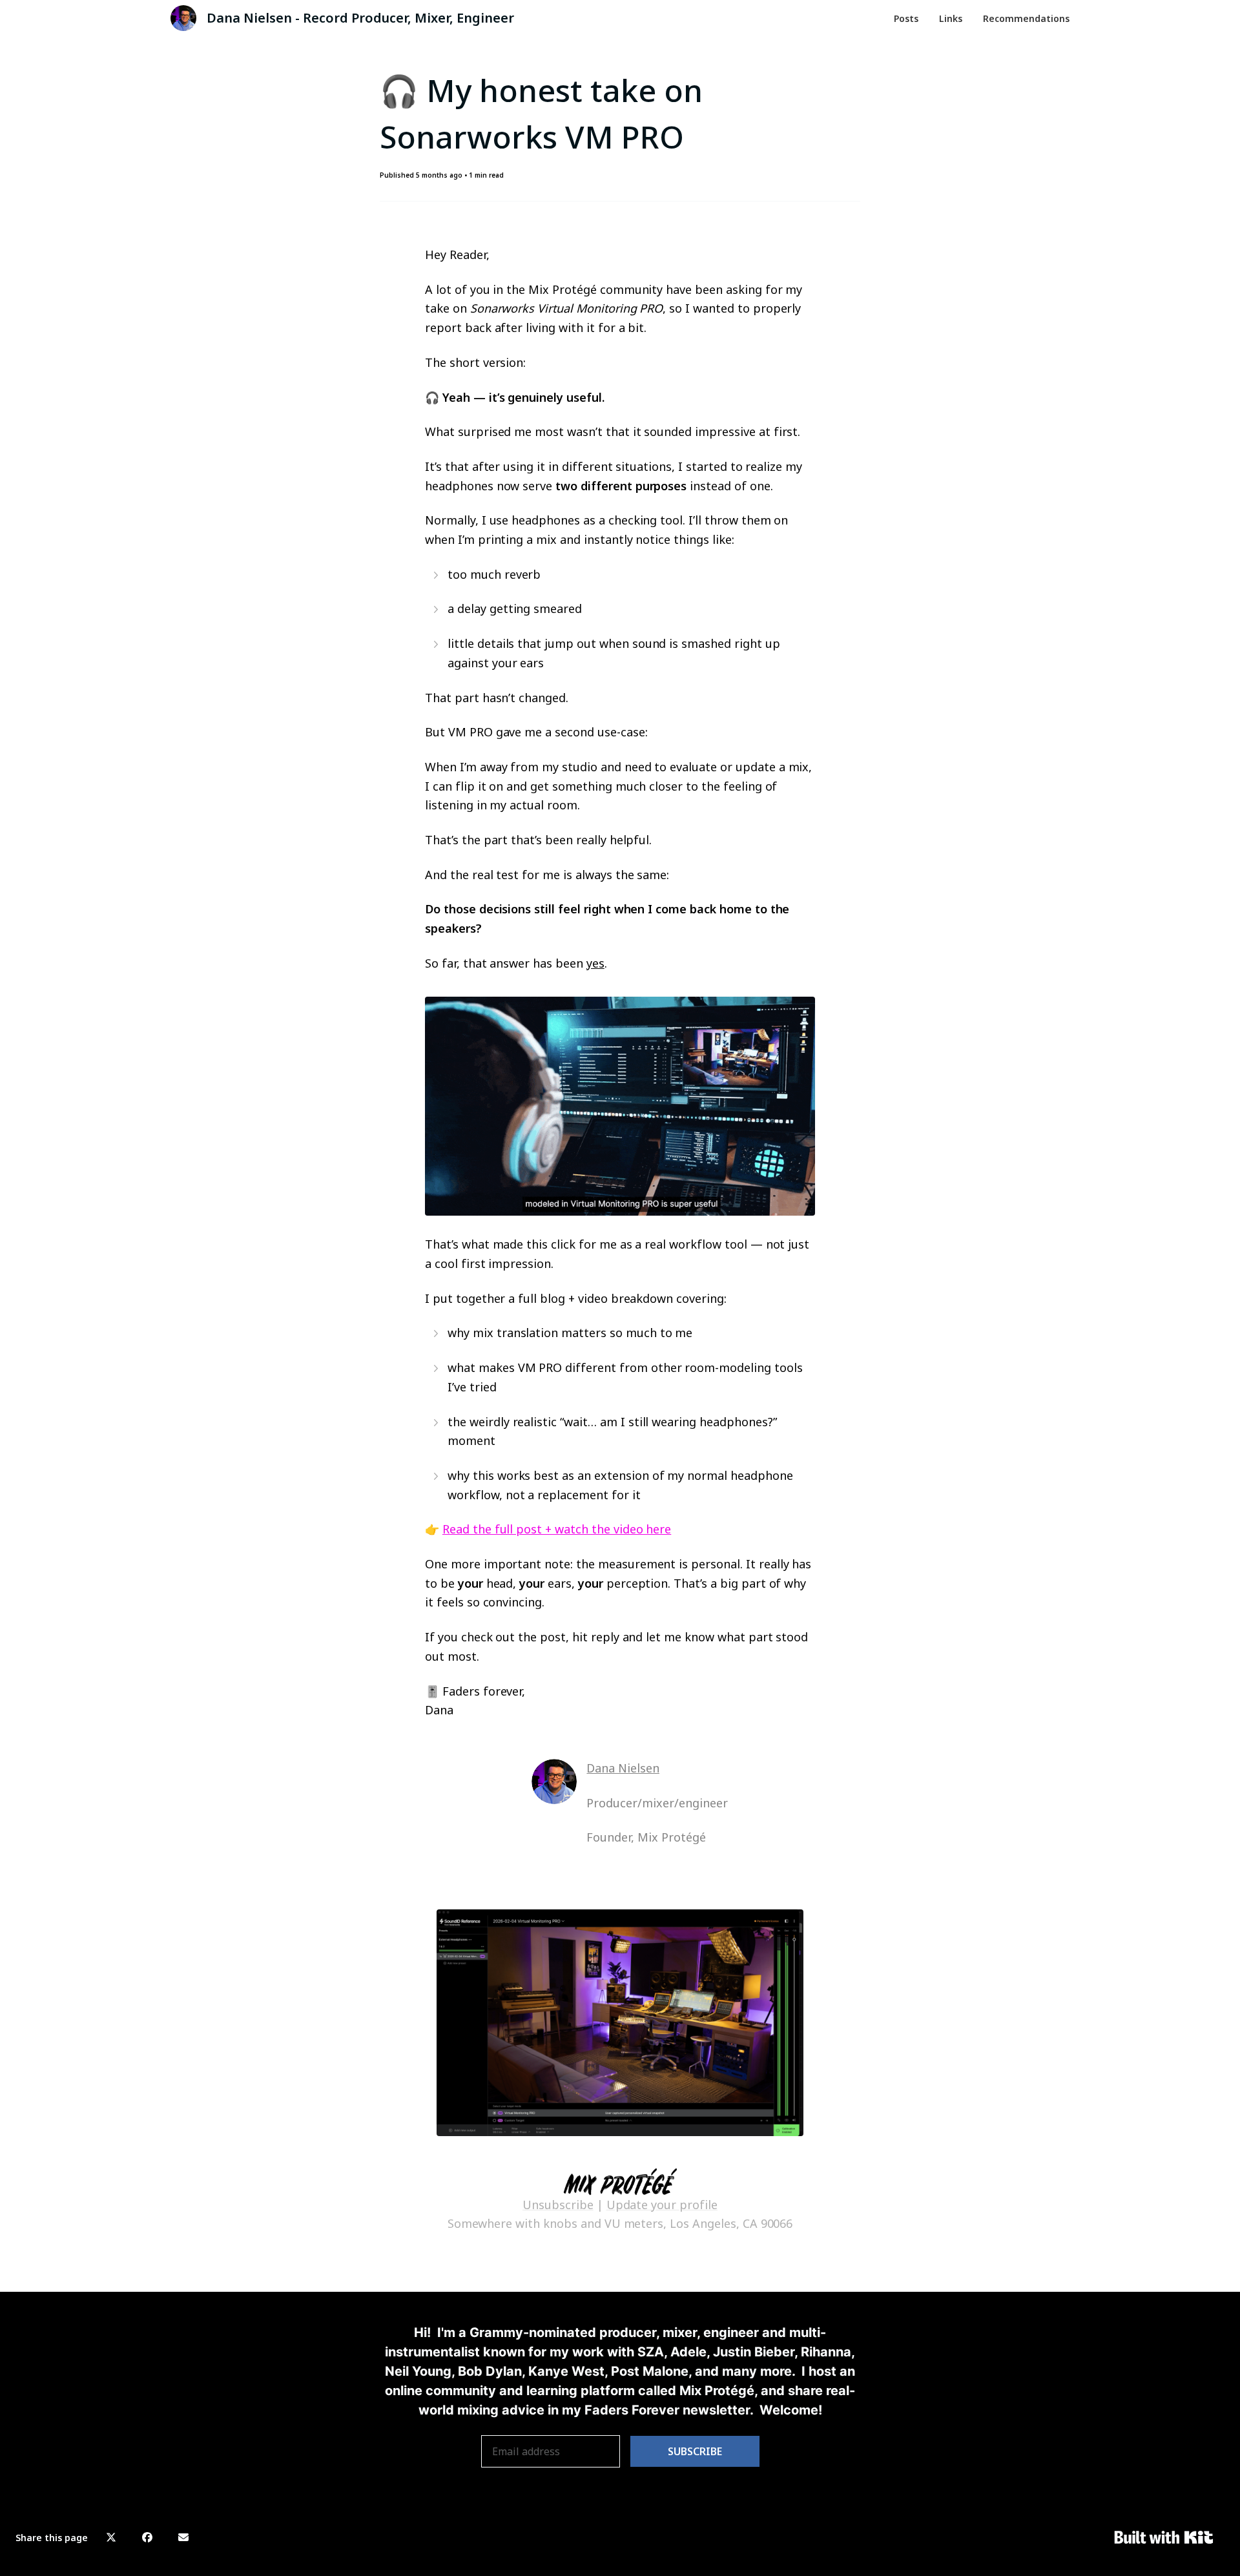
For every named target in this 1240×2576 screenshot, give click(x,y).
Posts (906, 18)
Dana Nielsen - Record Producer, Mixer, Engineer (360, 18)
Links (951, 18)
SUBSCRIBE (695, 2451)
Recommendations (1026, 18)
